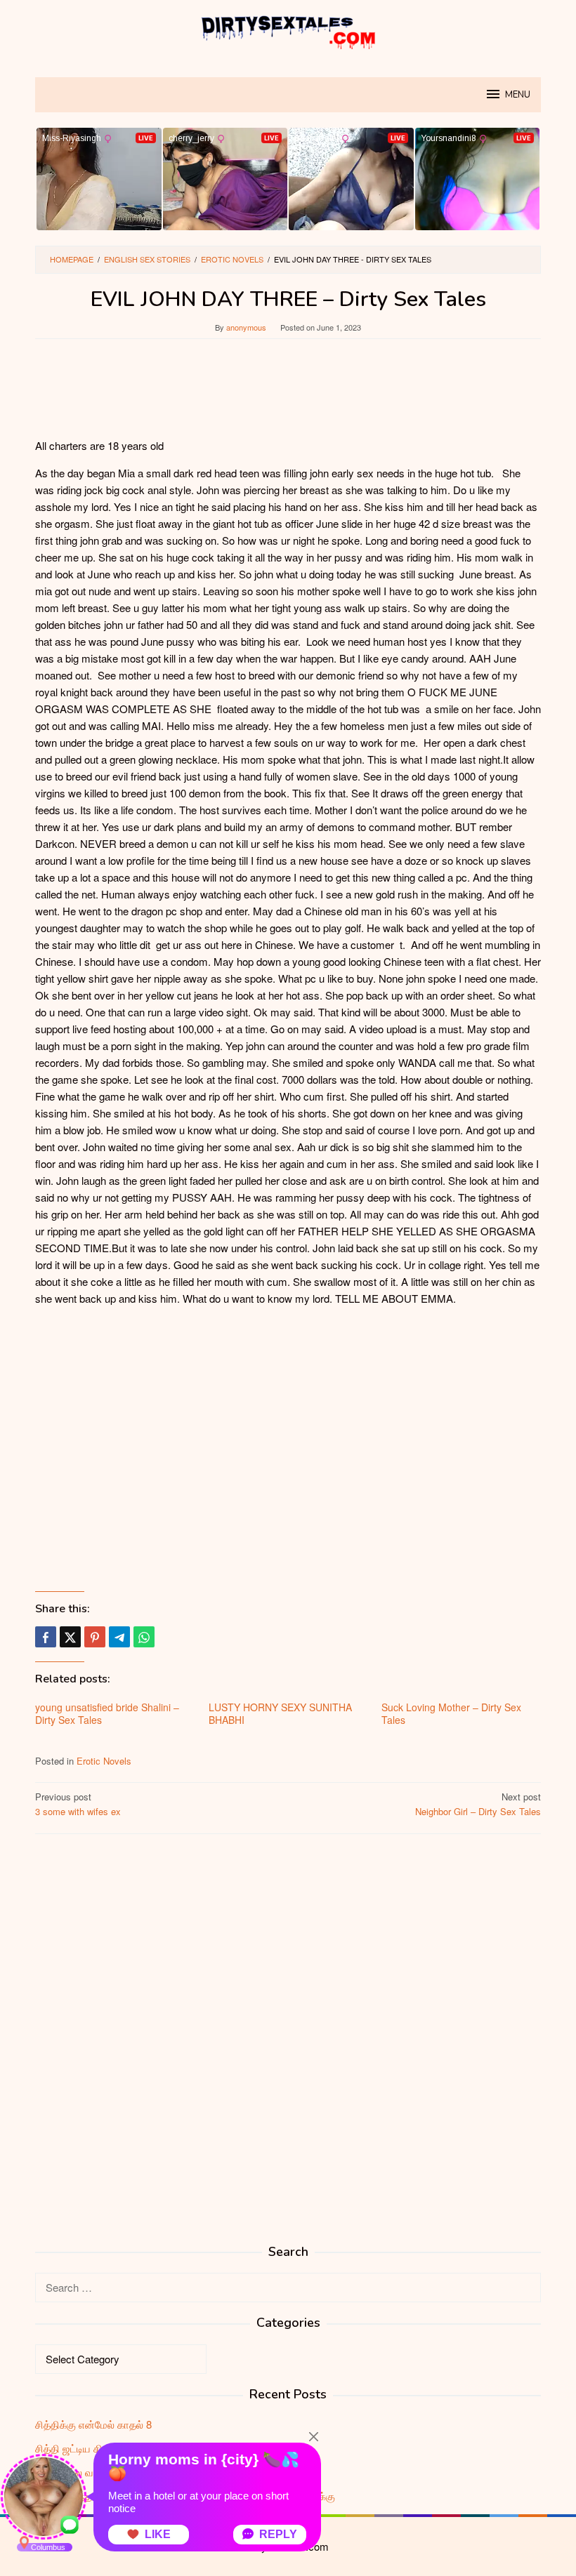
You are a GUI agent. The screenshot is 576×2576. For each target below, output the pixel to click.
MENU (518, 95)
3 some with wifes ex (78, 1804)
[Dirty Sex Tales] (288, 30)
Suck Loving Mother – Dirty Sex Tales (451, 1713)
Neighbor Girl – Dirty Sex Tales (478, 1804)
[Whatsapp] (144, 1637)
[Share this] (46, 1637)
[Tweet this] (70, 1637)
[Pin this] (95, 1637)
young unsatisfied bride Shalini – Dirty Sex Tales (107, 1713)
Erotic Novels (104, 1761)
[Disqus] (288, 2024)
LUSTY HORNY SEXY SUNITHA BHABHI (280, 1713)
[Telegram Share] (119, 1637)
